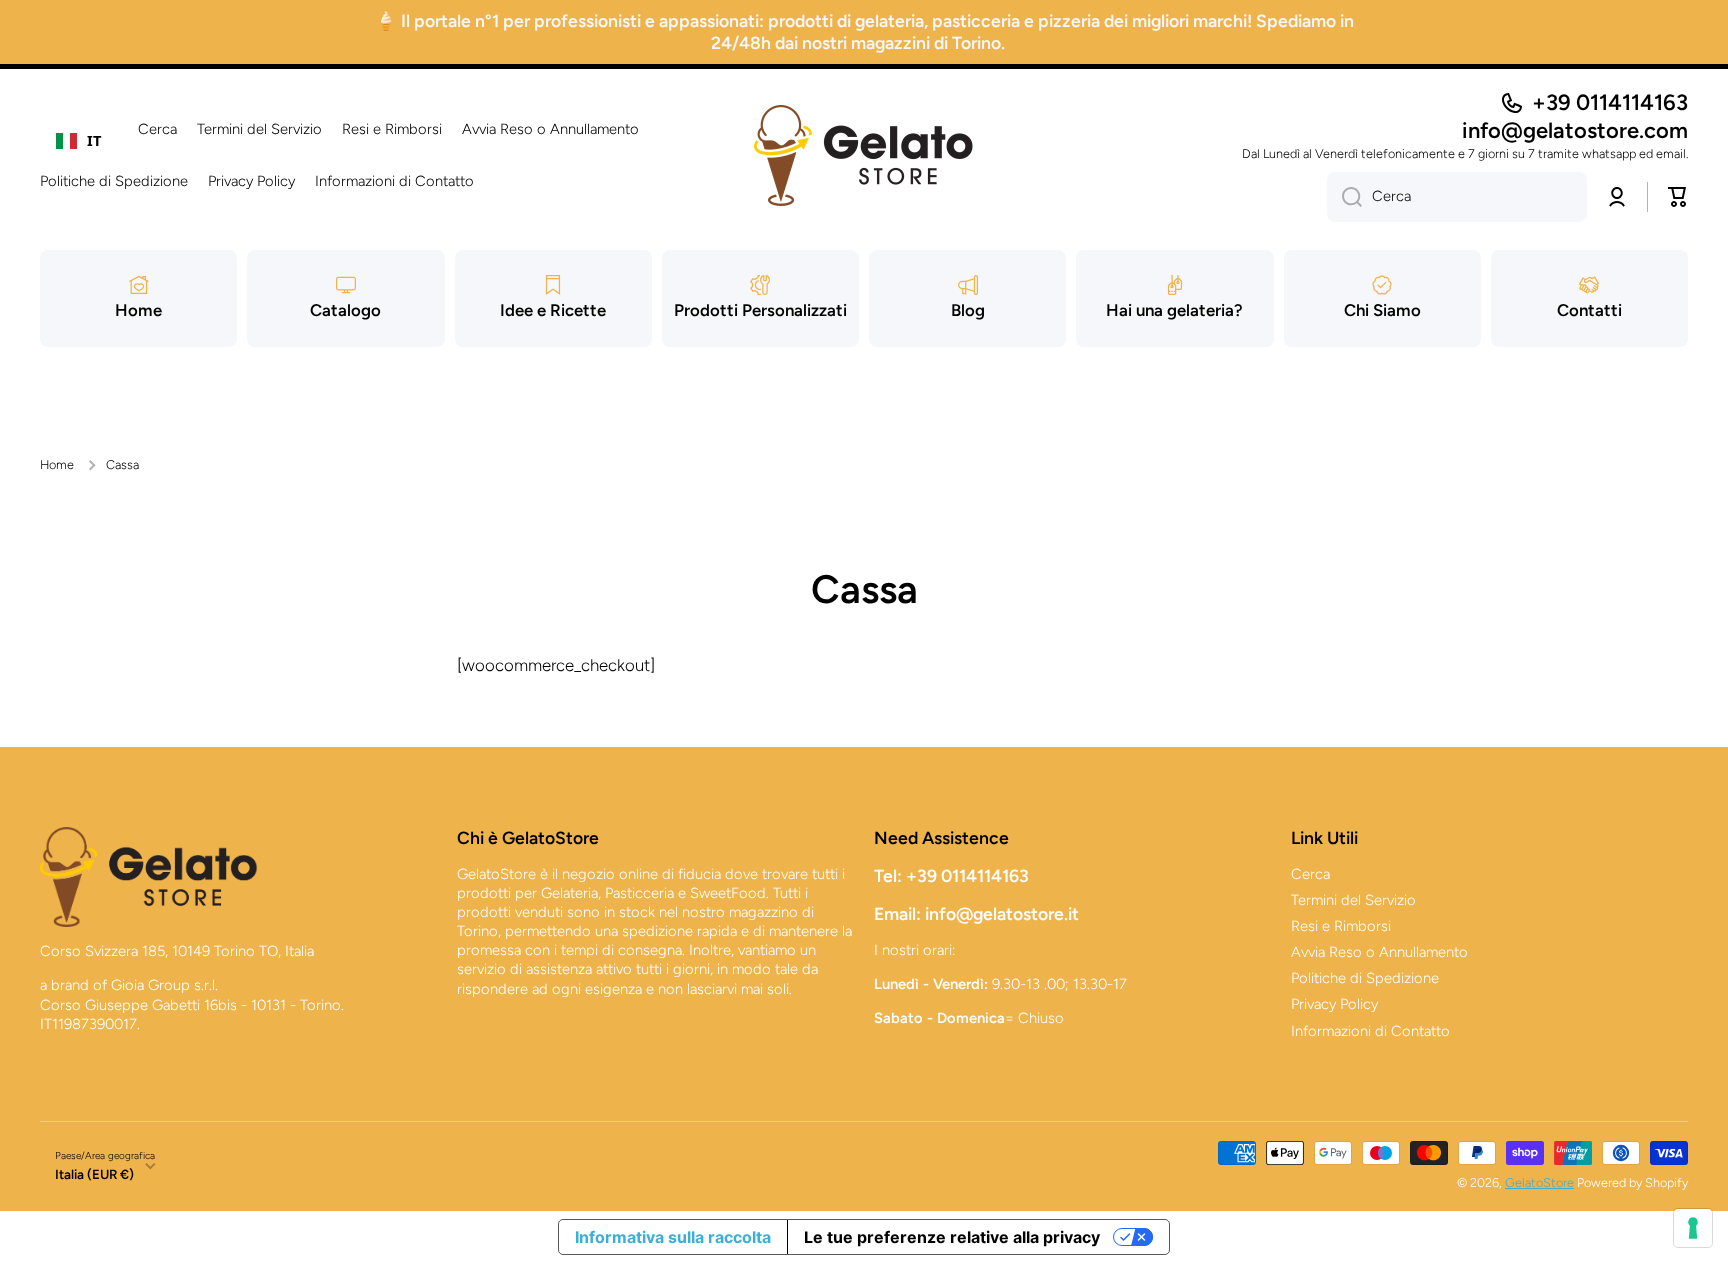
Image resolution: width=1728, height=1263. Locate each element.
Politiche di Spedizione (1365, 978)
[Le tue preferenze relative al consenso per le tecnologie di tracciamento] (1693, 1228)
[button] (1678, 197)
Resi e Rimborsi (1341, 926)
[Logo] (864, 155)
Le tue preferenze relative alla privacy (952, 1237)
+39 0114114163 (1610, 102)
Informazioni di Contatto (1370, 1031)
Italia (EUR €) (94, 1174)
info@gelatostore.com (1575, 130)
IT (94, 140)
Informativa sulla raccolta (673, 1237)
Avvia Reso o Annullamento (1379, 952)
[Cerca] (1344, 197)
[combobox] (79, 141)
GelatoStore (1539, 1182)
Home (57, 464)
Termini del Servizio (1353, 900)
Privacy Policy (1334, 1004)
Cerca (1310, 874)
